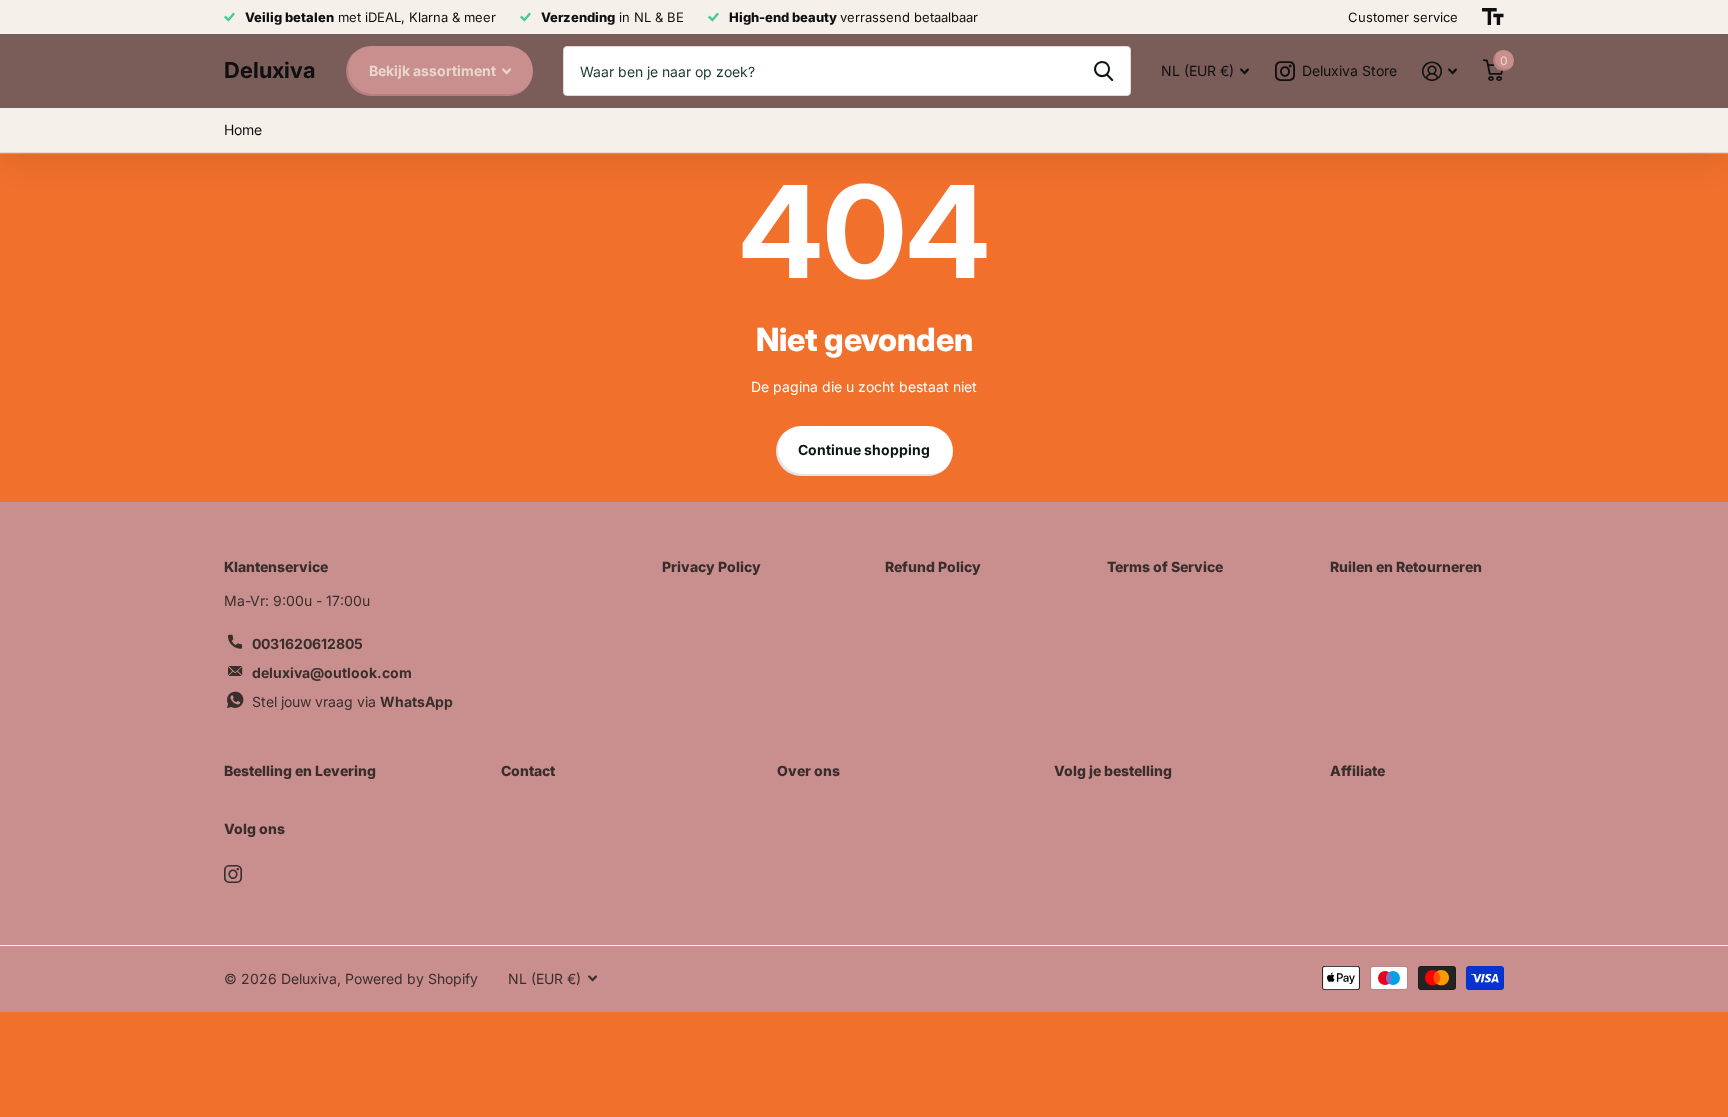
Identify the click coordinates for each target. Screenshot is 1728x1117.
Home (243, 129)
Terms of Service (1165, 566)
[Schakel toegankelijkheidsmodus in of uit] (1493, 17)
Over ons (808, 770)
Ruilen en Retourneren (1406, 566)
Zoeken (1103, 71)
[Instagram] (233, 874)
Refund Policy (933, 566)
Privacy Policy (711, 566)
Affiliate (1357, 770)
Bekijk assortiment (434, 70)
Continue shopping (864, 449)
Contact (528, 770)
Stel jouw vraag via (352, 701)
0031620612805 (307, 643)
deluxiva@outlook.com (332, 672)
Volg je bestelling (1113, 770)
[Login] (1439, 71)
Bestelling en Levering (300, 770)
